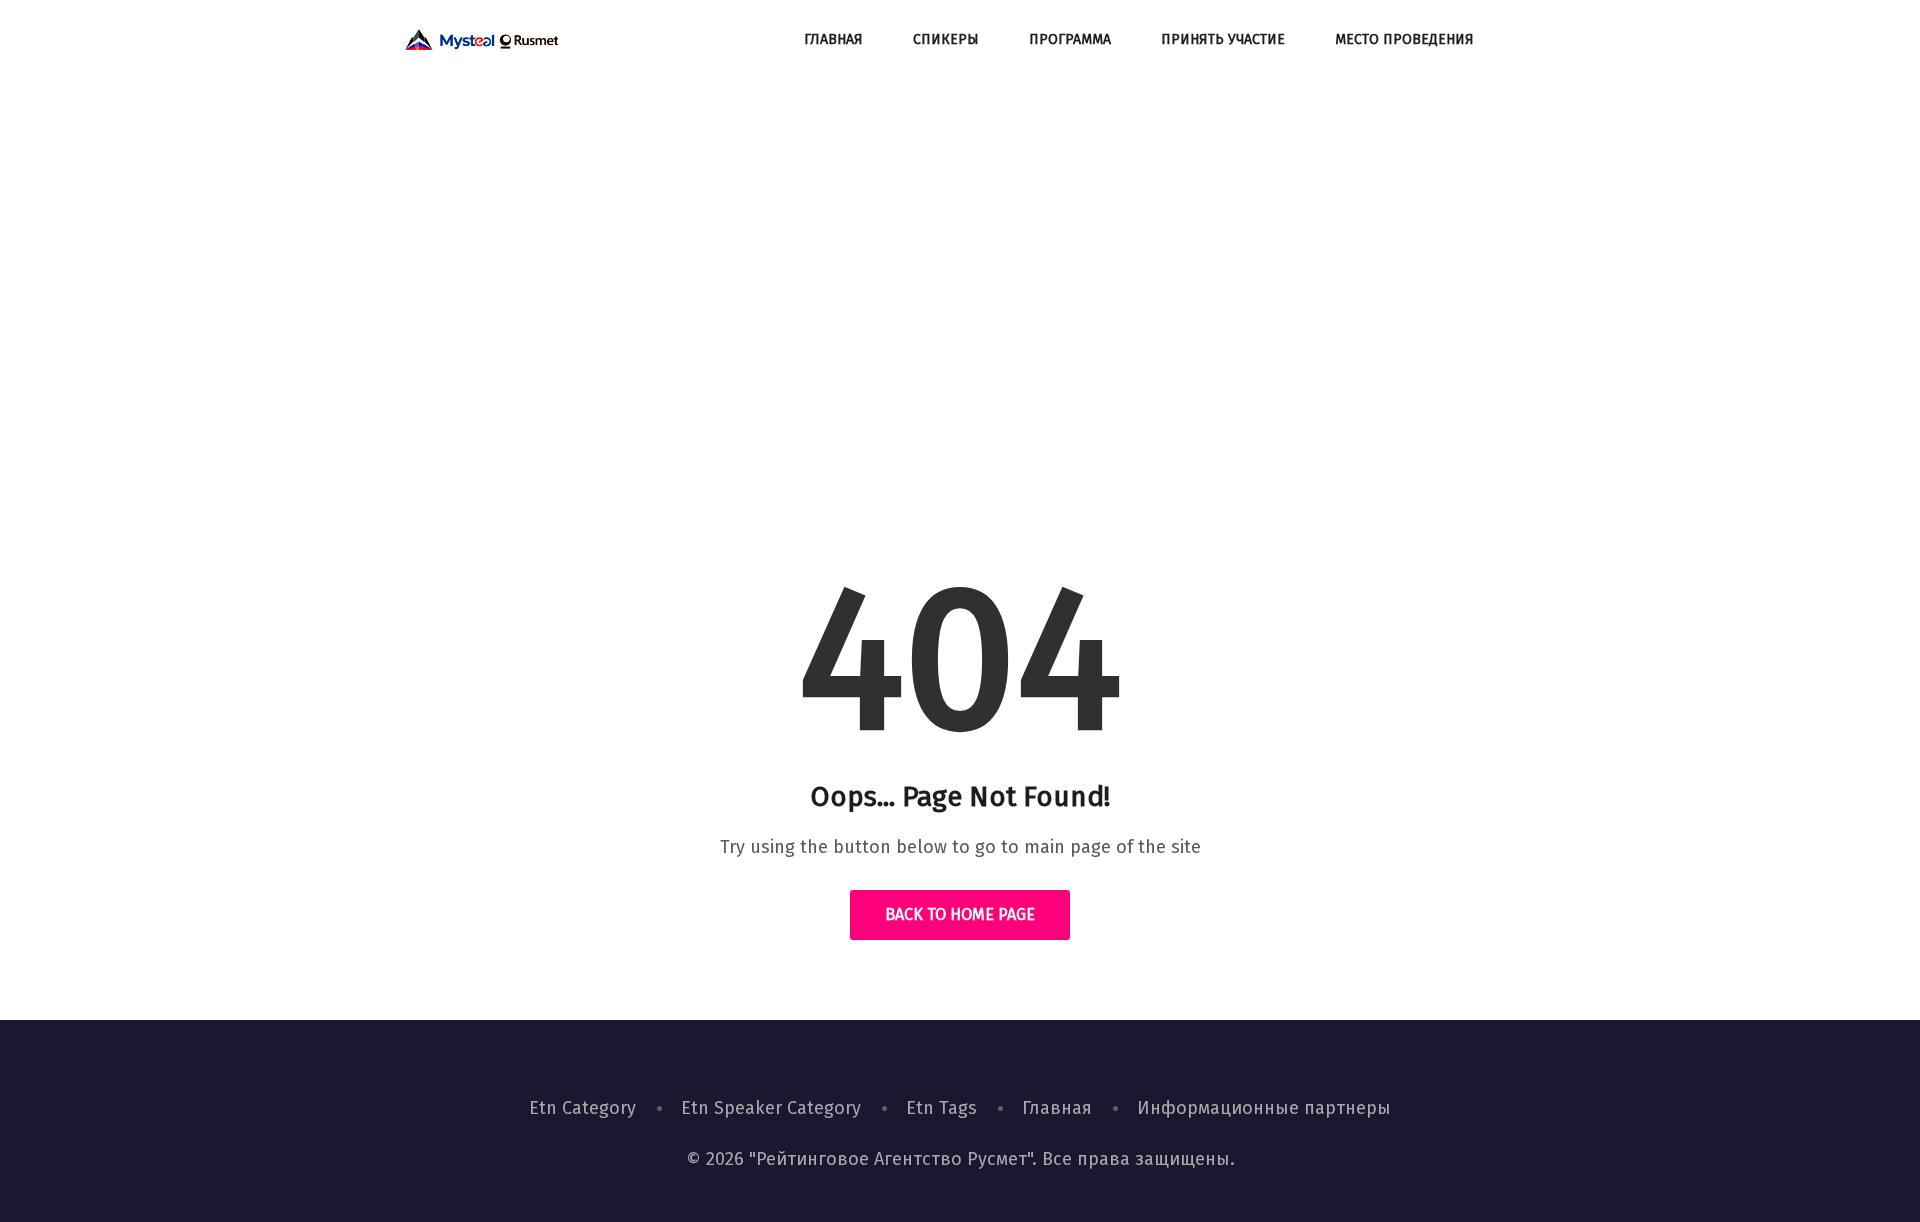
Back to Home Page (960, 914)
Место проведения (1404, 39)
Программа (1070, 39)
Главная (833, 39)
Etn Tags (941, 1108)
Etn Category (582, 1108)
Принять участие (1223, 39)
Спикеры (946, 39)
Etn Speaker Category (771, 1108)
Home (890, 384)
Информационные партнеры (1264, 1108)
